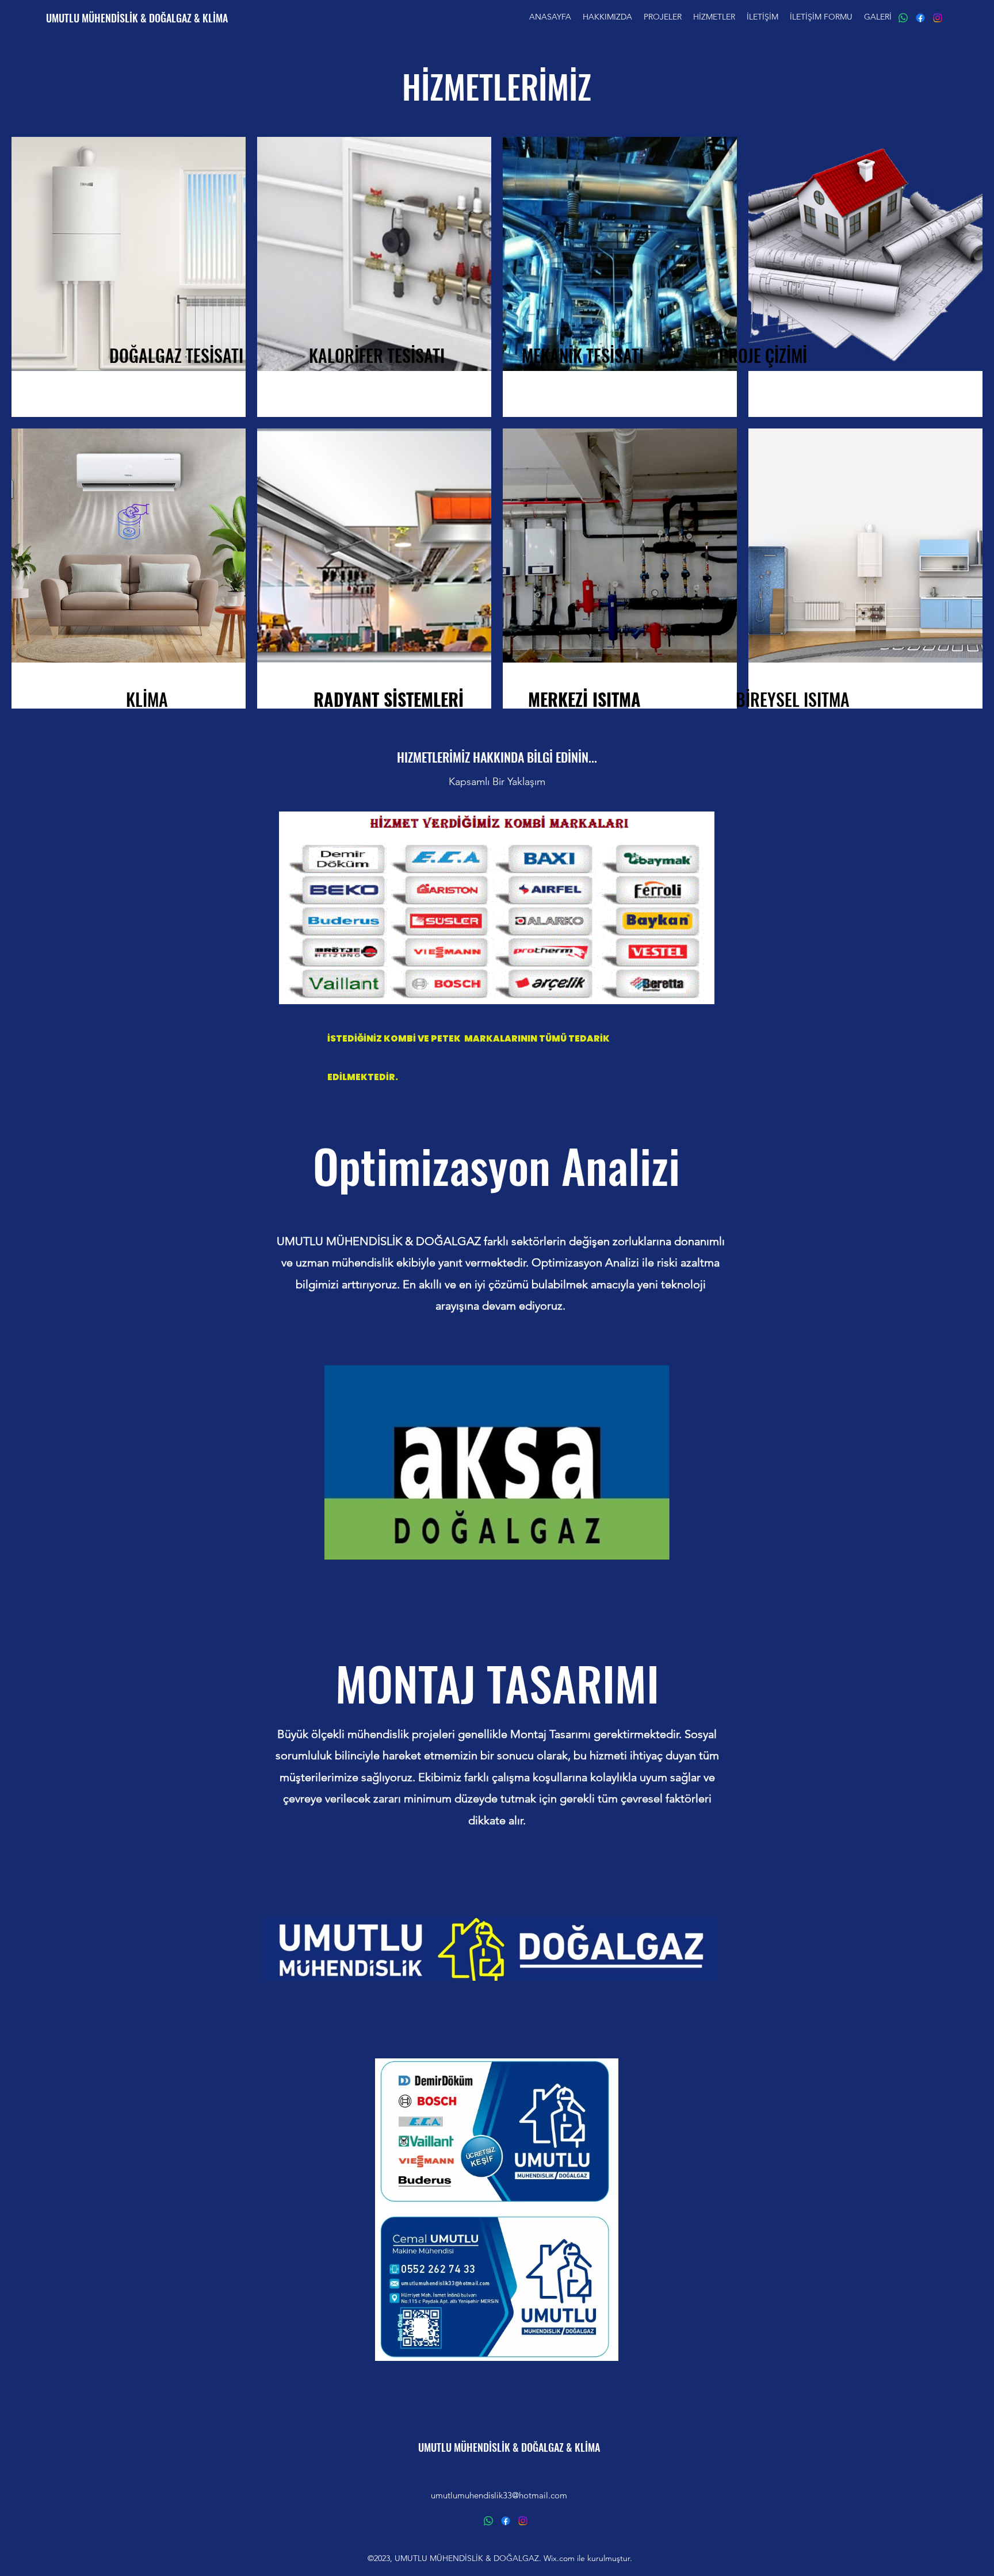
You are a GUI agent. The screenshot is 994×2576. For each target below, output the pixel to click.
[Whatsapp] (903, 18)
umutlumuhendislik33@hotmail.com (499, 2495)
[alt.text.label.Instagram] (938, 18)
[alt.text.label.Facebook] (920, 18)
